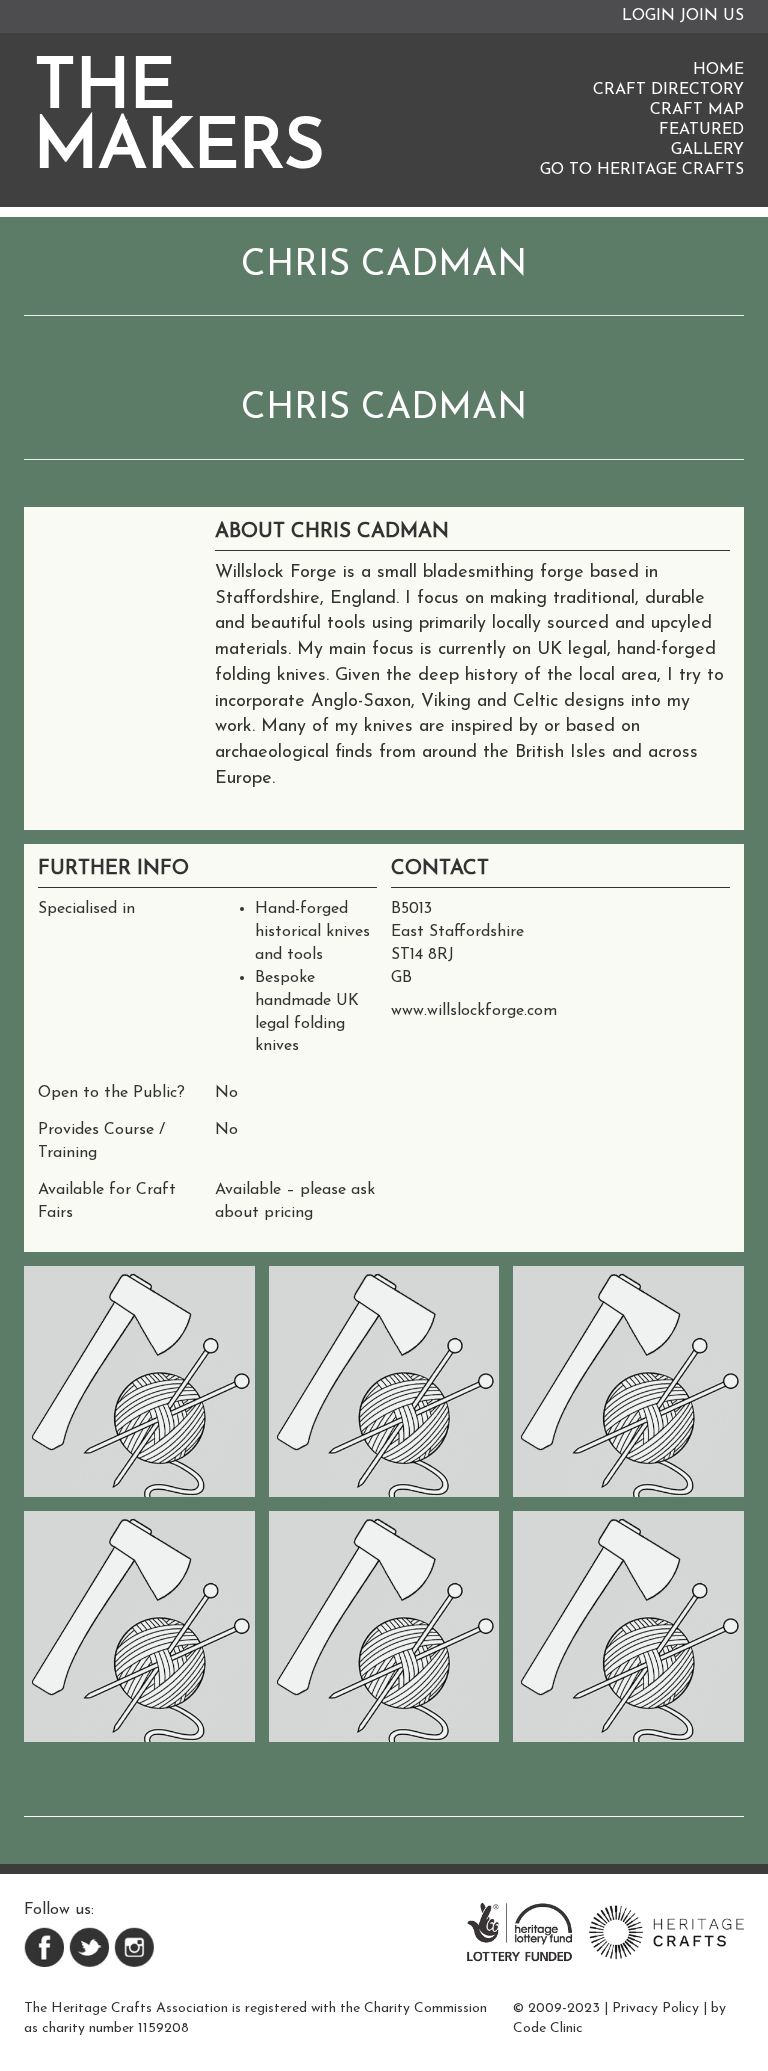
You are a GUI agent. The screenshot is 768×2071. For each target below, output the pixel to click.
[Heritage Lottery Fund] (519, 1931)
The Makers (179, 120)
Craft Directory (668, 90)
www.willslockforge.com (474, 1011)
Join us (712, 16)
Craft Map (697, 110)
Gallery (707, 150)
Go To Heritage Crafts (642, 170)
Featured (701, 130)
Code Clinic (548, 2028)
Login (648, 16)
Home (718, 70)
